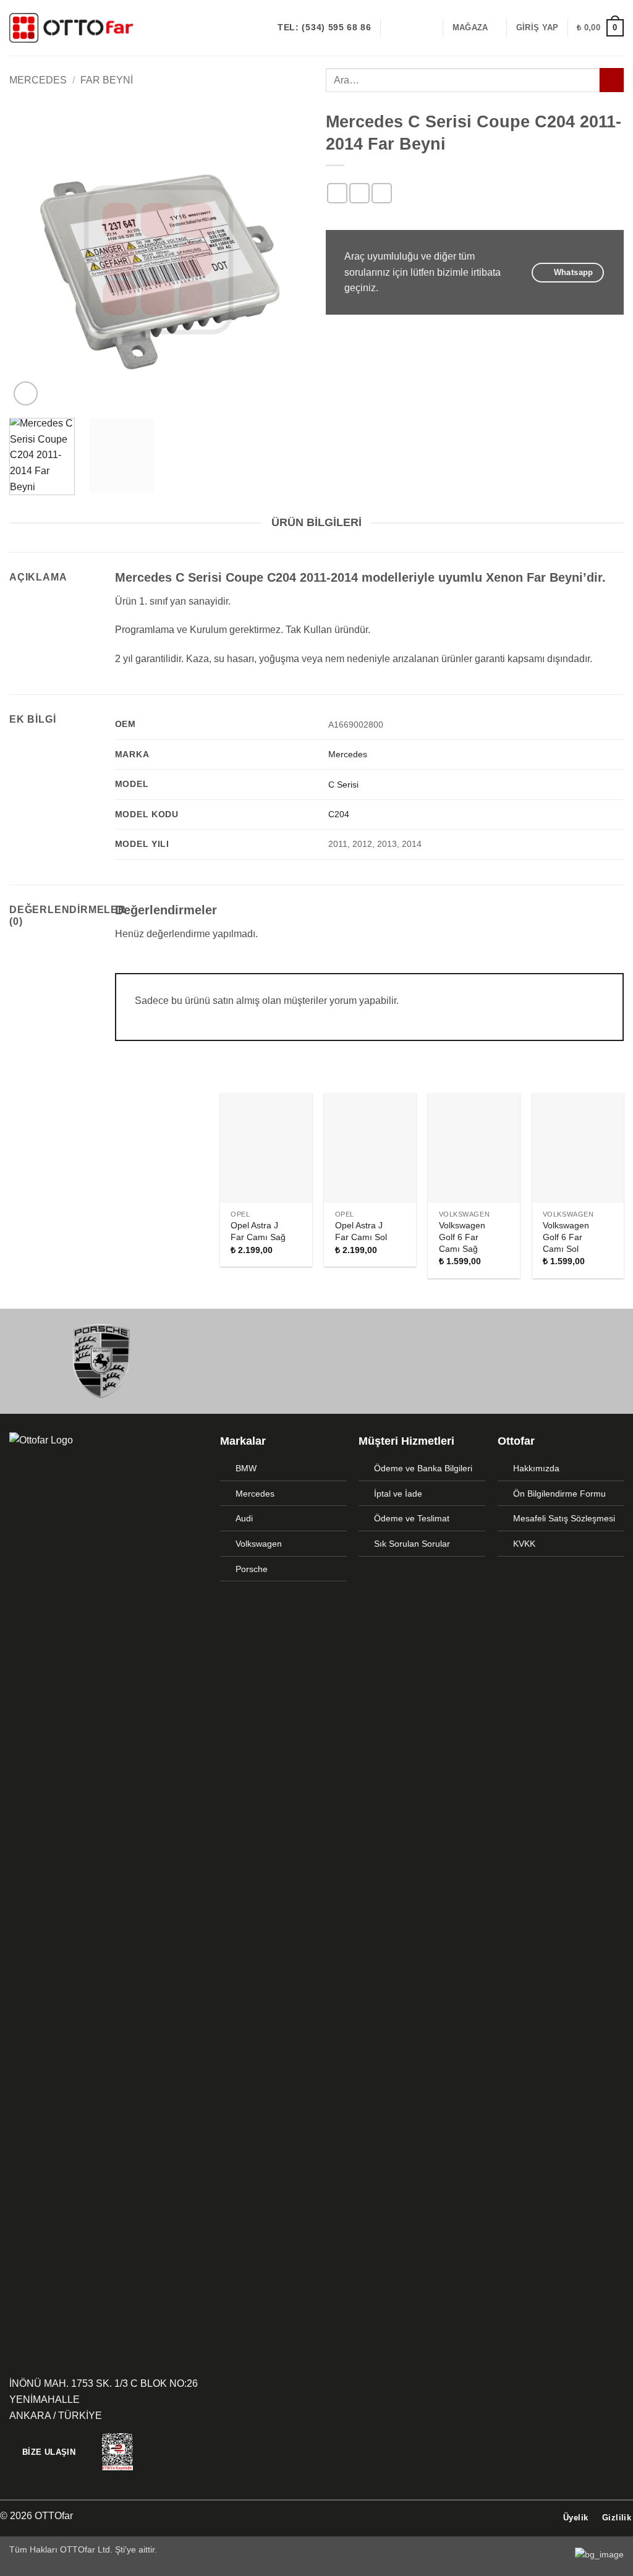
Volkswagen (259, 1544)
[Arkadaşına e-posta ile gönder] (382, 193)
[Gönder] (612, 80)
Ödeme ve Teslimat (412, 1518)
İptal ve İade (398, 1494)
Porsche (252, 1569)
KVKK (524, 1544)
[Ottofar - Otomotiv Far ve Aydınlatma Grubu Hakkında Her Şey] (71, 28)
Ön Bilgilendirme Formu (559, 1494)
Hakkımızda (536, 1468)
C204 (339, 814)
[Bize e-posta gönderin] (426, 28)
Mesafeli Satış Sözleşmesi (564, 1518)
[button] (537, 28)
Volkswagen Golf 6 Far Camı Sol (566, 1237)
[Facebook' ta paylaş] (337, 193)
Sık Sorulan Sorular (412, 1544)
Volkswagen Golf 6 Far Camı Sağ (462, 1237)
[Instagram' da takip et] (410, 28)
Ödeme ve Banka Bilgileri (423, 1468)
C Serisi (343, 784)
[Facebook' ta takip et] (394, 28)
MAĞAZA (470, 28)
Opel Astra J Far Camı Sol (361, 1231)
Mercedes (38, 80)
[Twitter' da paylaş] (359, 193)
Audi (244, 1518)
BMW (246, 1468)
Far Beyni (107, 80)
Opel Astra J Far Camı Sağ (258, 1231)
